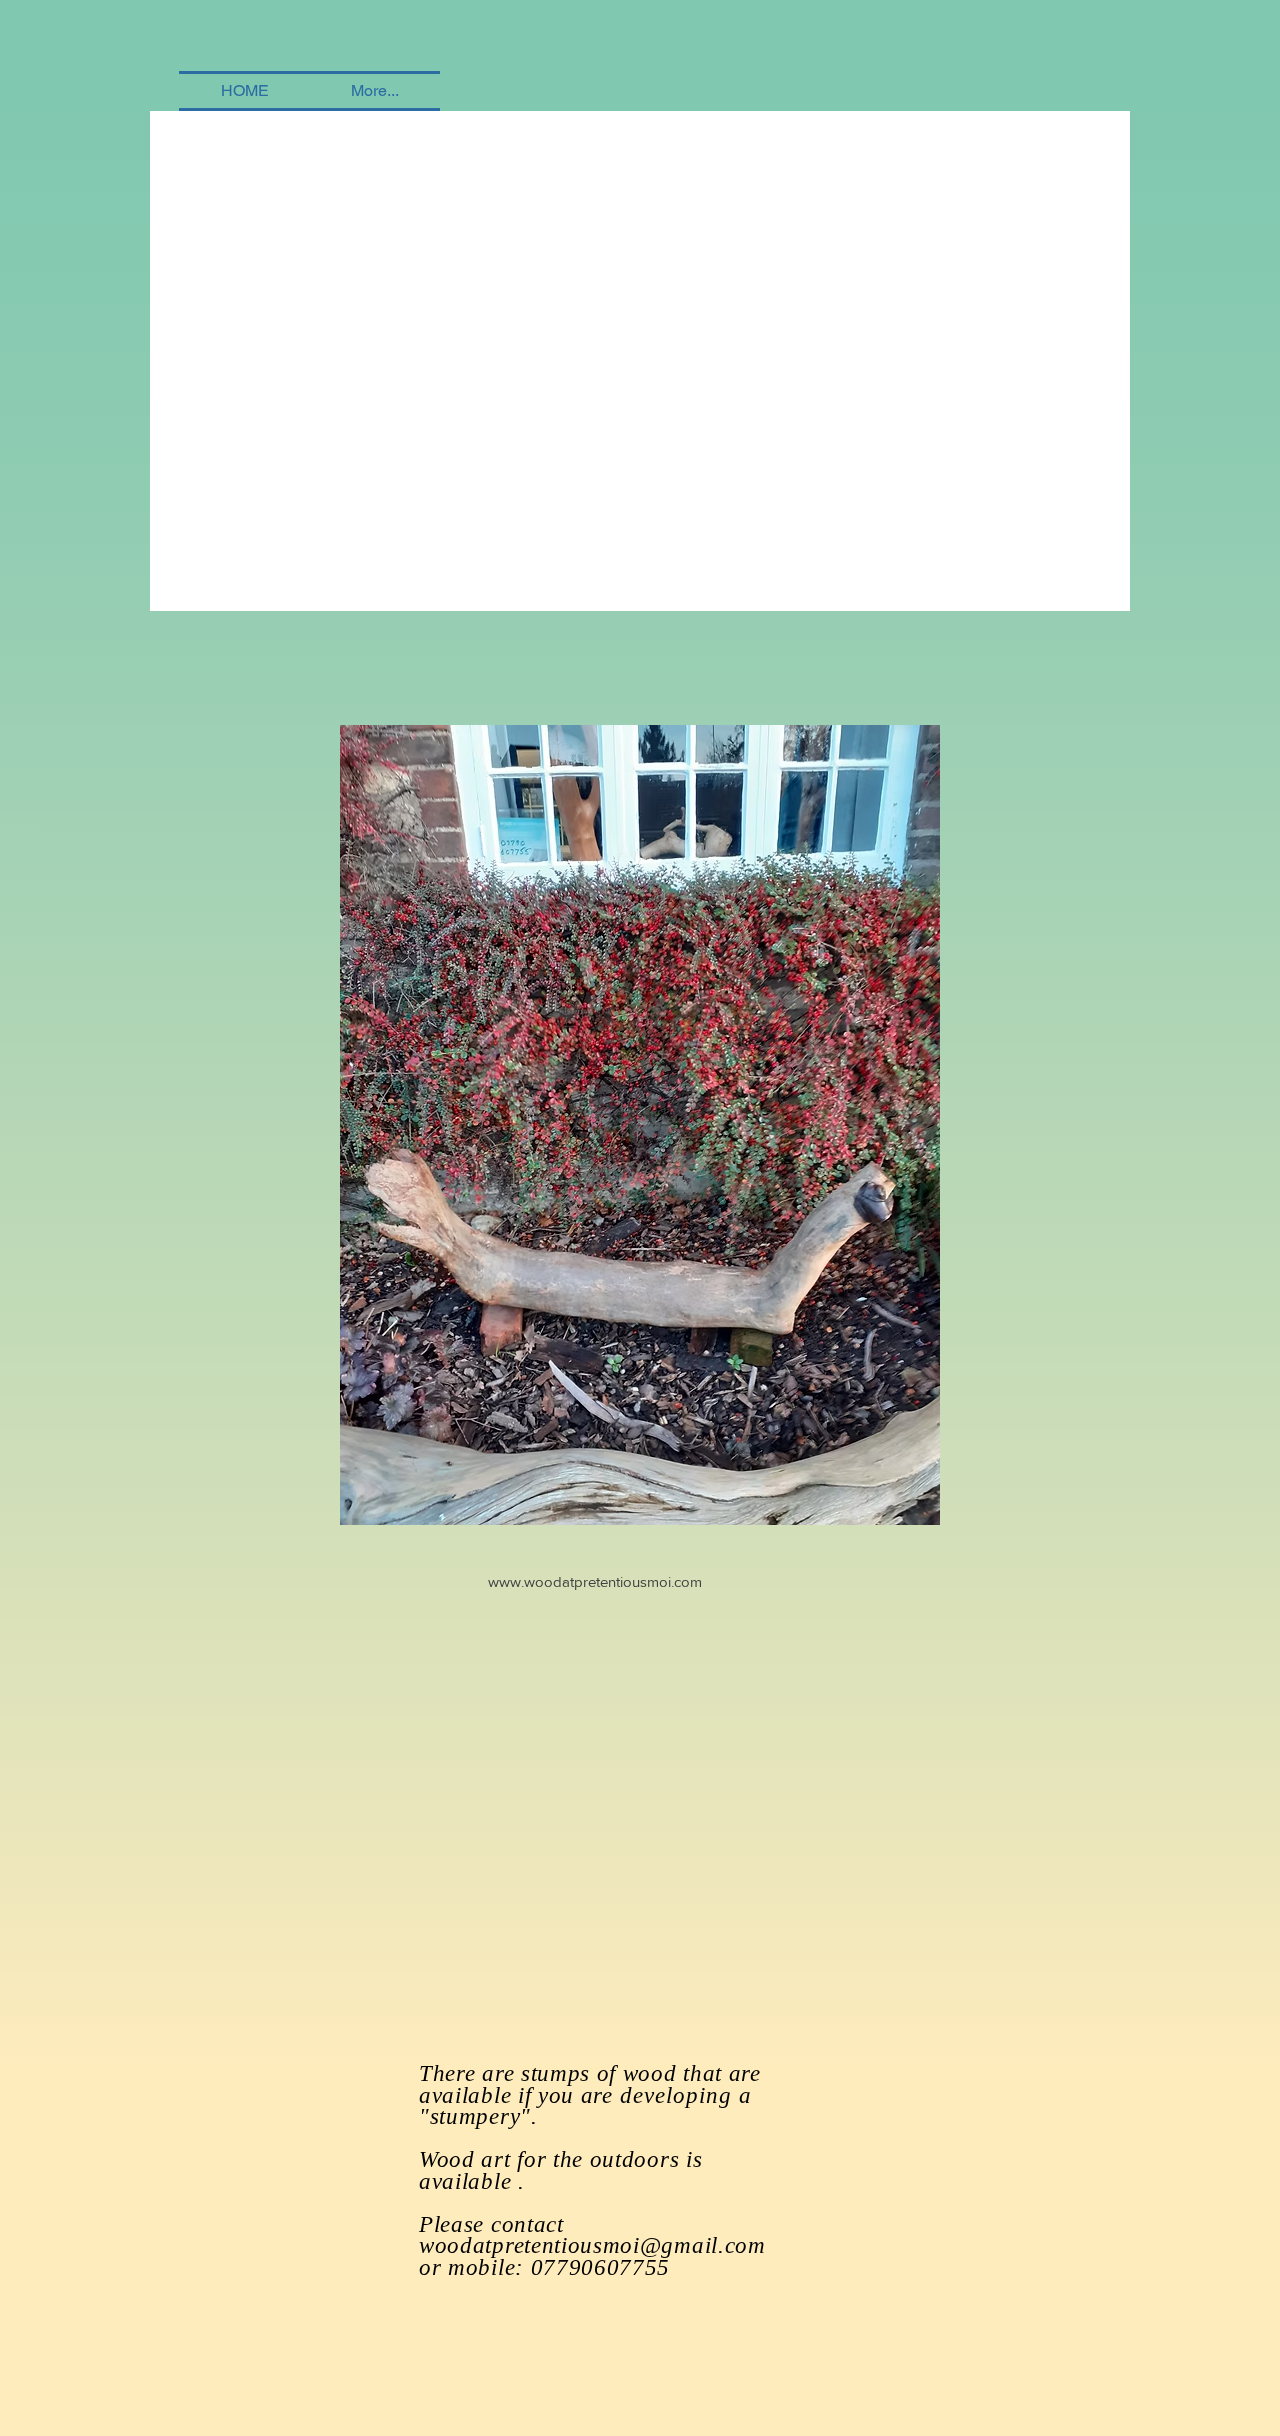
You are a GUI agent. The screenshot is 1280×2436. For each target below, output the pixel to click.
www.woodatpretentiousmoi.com (595, 1581)
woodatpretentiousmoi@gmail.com (592, 2245)
